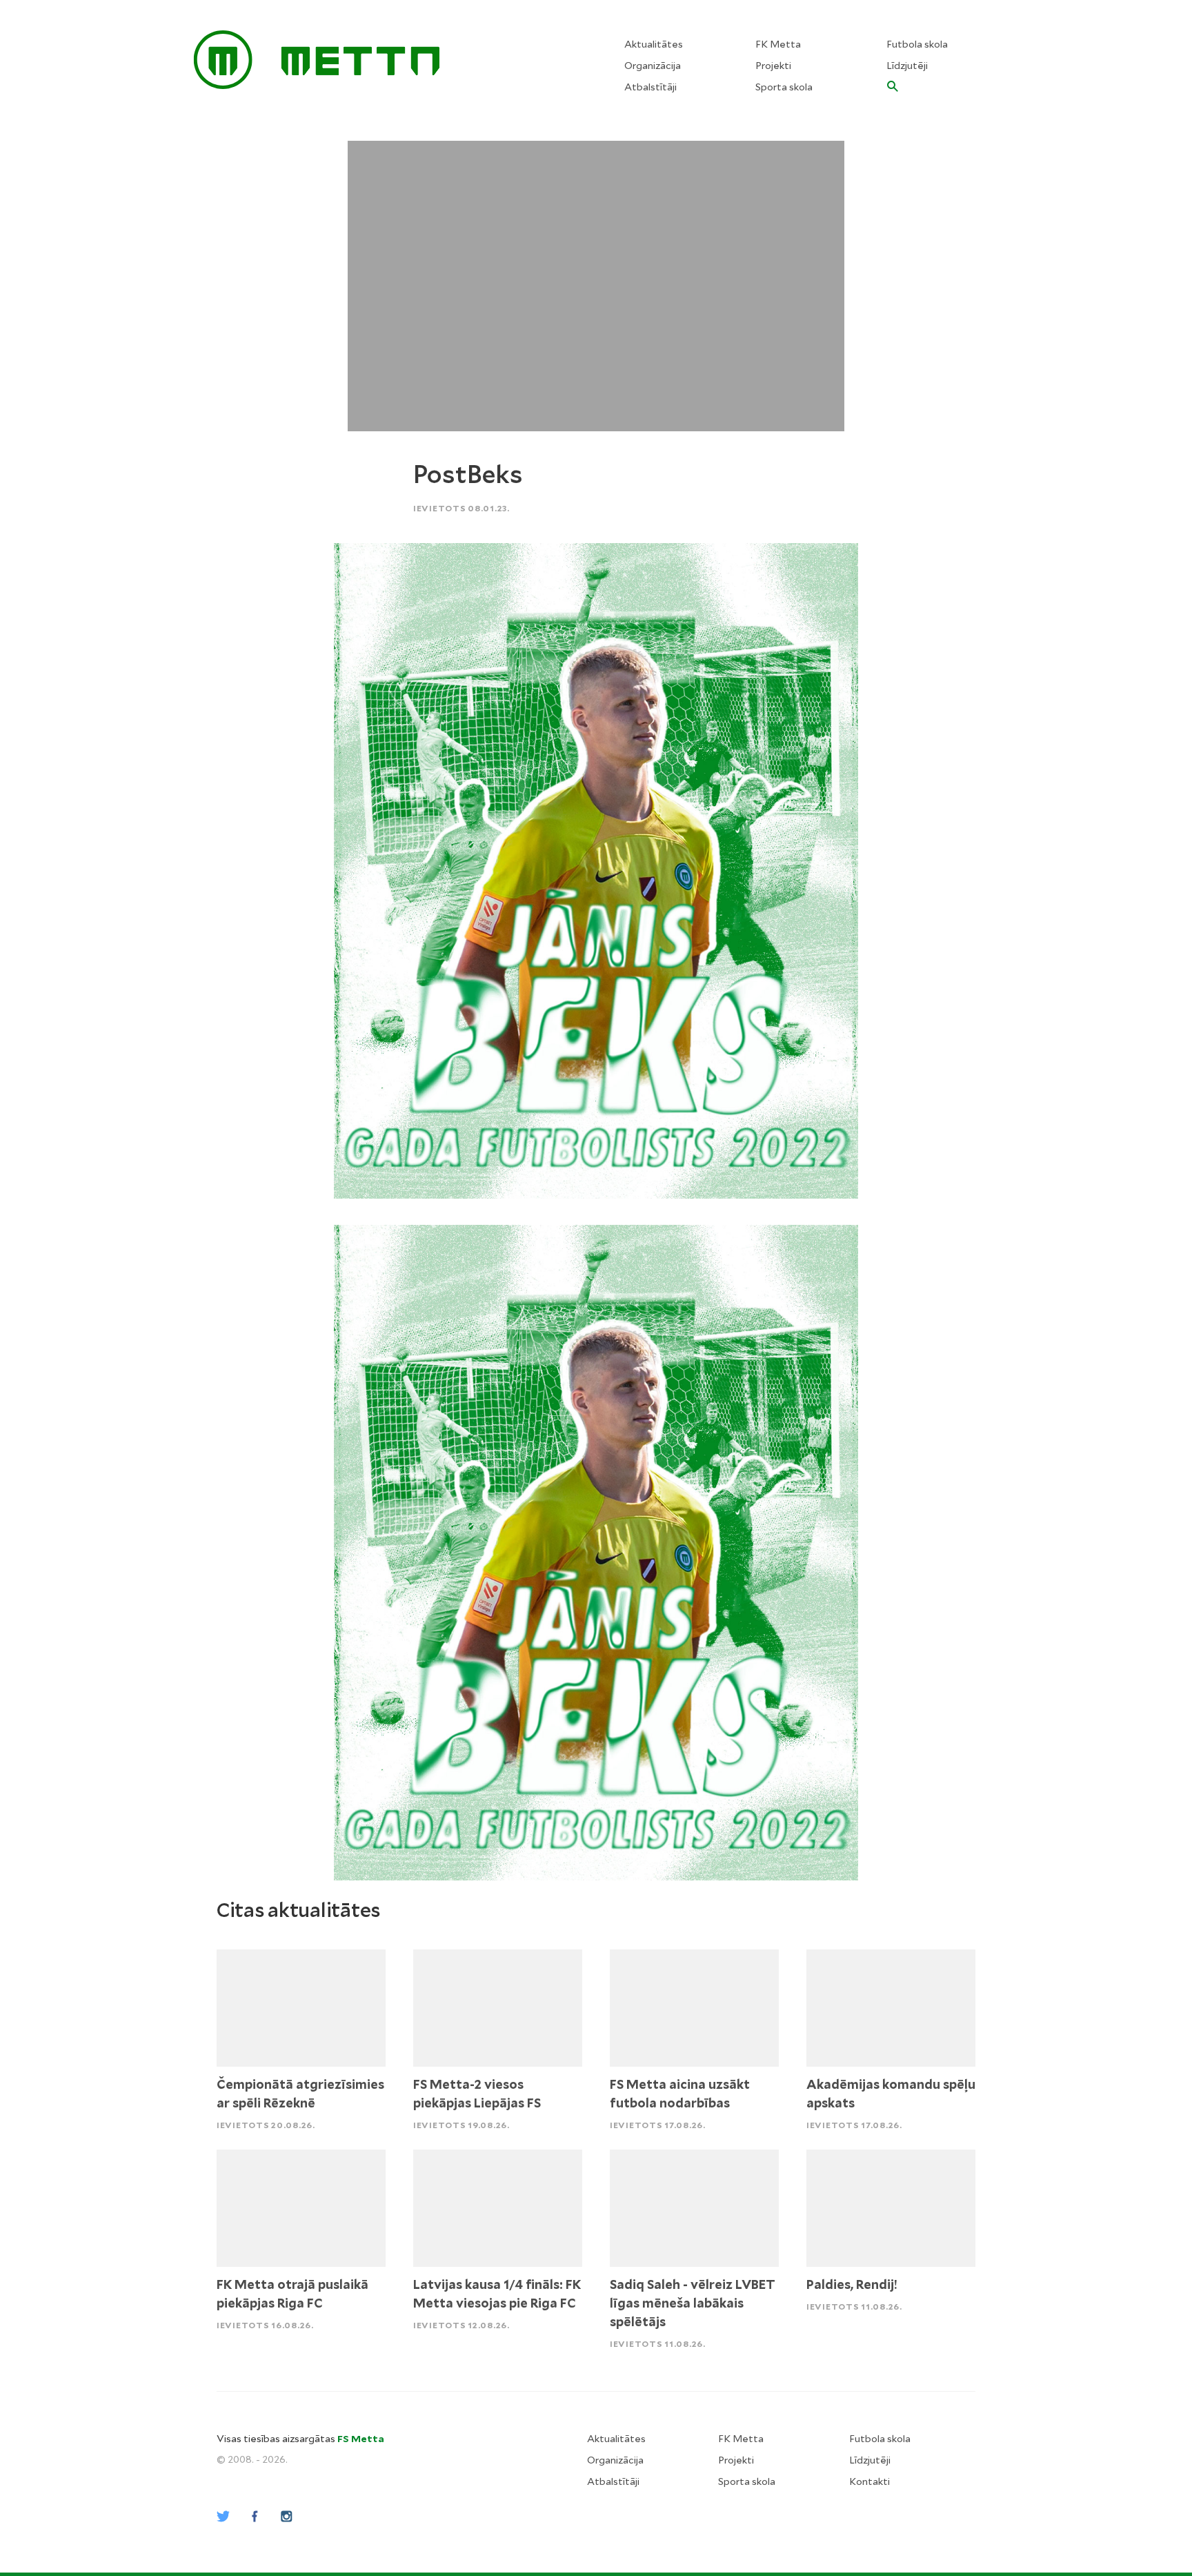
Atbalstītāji (650, 87)
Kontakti (870, 2481)
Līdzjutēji (907, 66)
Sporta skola (784, 87)
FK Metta (778, 44)
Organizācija (653, 66)
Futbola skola (917, 44)
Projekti (773, 66)
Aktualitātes (654, 44)
